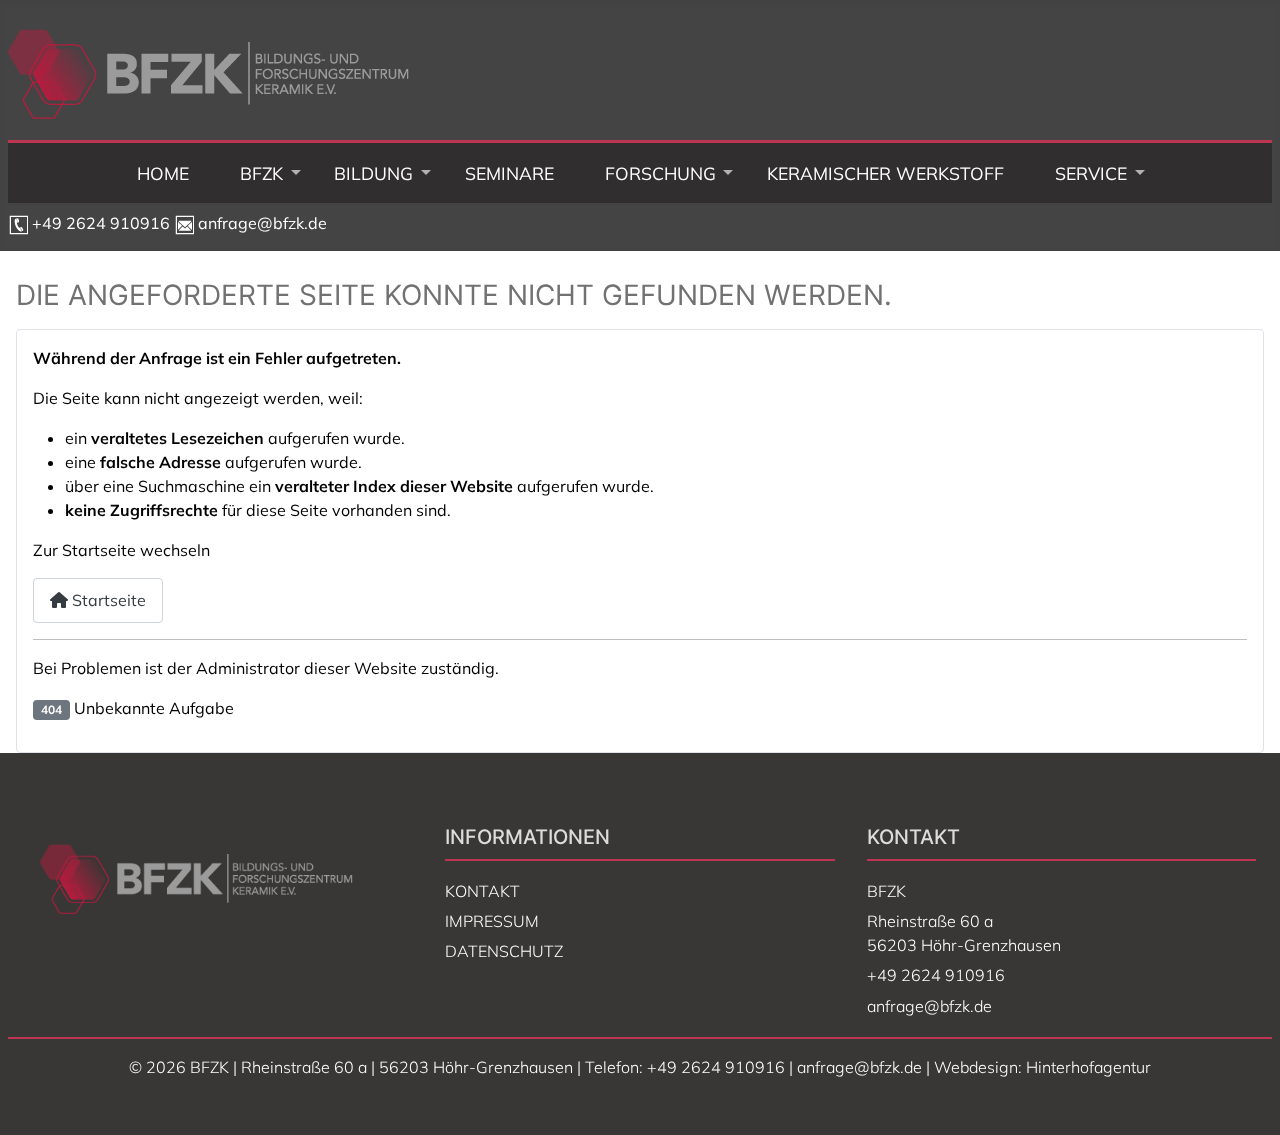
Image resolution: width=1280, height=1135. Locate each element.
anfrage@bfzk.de (260, 223)
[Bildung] (374, 173)
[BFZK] (262, 173)
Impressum (492, 921)
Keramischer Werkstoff (885, 173)
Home (163, 173)
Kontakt (482, 891)
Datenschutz (504, 951)
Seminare (509, 173)
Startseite (107, 600)
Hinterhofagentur (1088, 1067)
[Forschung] (660, 173)
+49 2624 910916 (101, 223)
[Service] (1090, 173)
